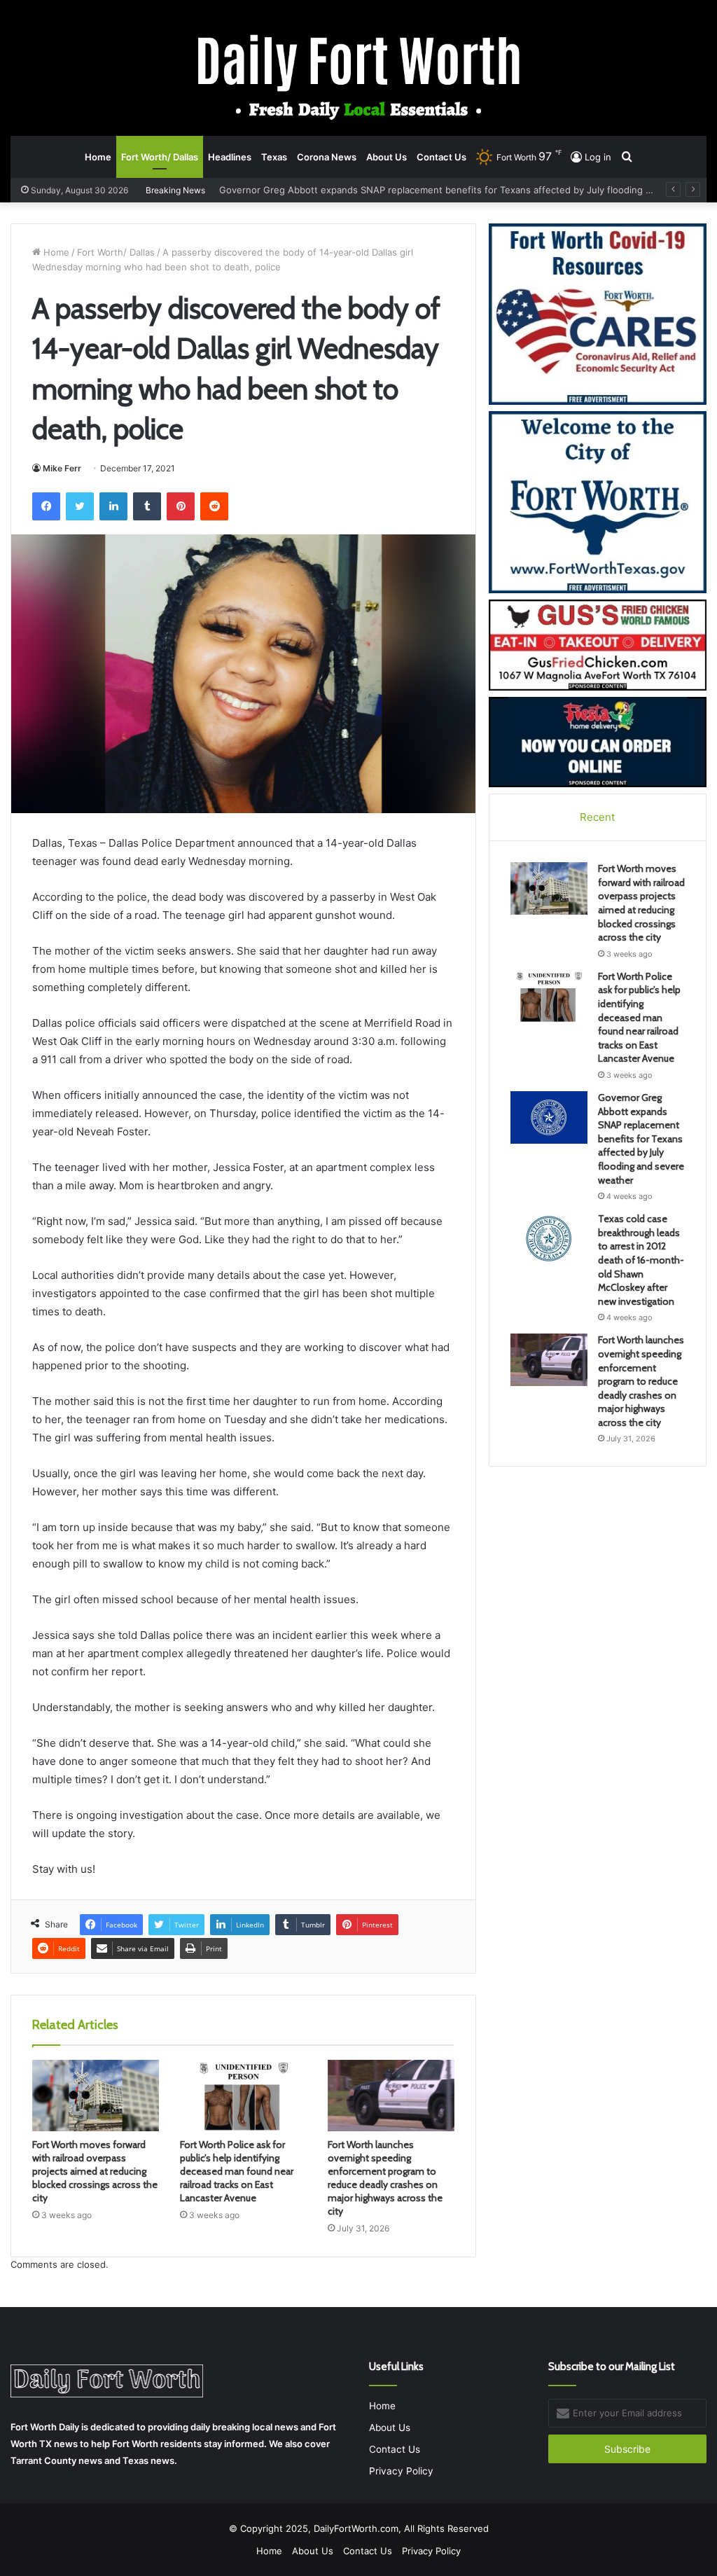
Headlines (230, 157)
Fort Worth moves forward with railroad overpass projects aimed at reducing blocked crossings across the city (95, 2171)
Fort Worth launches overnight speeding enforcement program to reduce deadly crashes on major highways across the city (385, 2178)
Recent (597, 817)
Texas (274, 157)
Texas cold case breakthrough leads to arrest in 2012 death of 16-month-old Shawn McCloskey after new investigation (641, 1260)
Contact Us (441, 157)
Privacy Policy (401, 2471)
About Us (387, 157)
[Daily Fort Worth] (359, 76)
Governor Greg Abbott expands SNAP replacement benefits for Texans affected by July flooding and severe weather (641, 1139)
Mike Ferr (62, 468)
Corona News (327, 157)
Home (98, 157)
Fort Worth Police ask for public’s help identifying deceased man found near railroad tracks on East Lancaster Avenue (237, 2171)
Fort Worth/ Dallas (160, 157)
